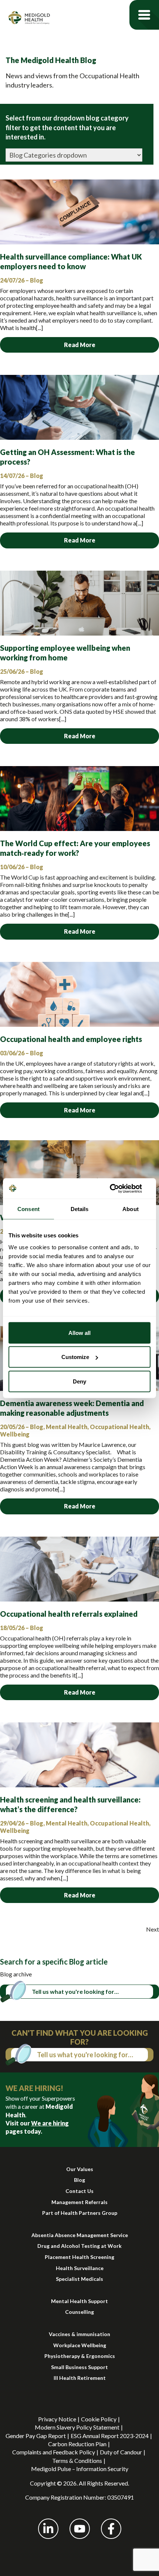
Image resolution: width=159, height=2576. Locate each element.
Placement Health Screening (79, 2257)
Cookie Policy (99, 2419)
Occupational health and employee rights (71, 1039)
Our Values (80, 2169)
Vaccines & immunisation (79, 2334)
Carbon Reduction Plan (77, 2444)
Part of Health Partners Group (80, 2213)
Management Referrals (79, 2202)
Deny (79, 1381)
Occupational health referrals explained (69, 1614)
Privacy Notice (57, 2419)
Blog (79, 2180)
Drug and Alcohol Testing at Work (79, 2246)
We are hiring (50, 2123)
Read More (80, 345)
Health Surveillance (80, 2268)
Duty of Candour (121, 2452)
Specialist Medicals (79, 2279)
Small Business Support (79, 2367)
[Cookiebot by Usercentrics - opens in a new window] (118, 1188)
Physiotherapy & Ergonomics (80, 2356)
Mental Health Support (79, 2301)
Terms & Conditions (77, 2460)
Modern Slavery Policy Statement (77, 2427)
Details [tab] (80, 1209)
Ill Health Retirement (80, 2378)
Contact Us (79, 2191)
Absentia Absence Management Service (80, 2235)
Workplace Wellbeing (80, 2345)
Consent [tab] (28, 1209)
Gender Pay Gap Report (36, 2436)
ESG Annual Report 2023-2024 (110, 2436)
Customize (75, 1357)
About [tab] (131, 1209)
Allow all (79, 1332)
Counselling (79, 2312)
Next (153, 1929)
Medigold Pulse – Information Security (80, 2469)
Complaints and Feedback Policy (54, 2452)
